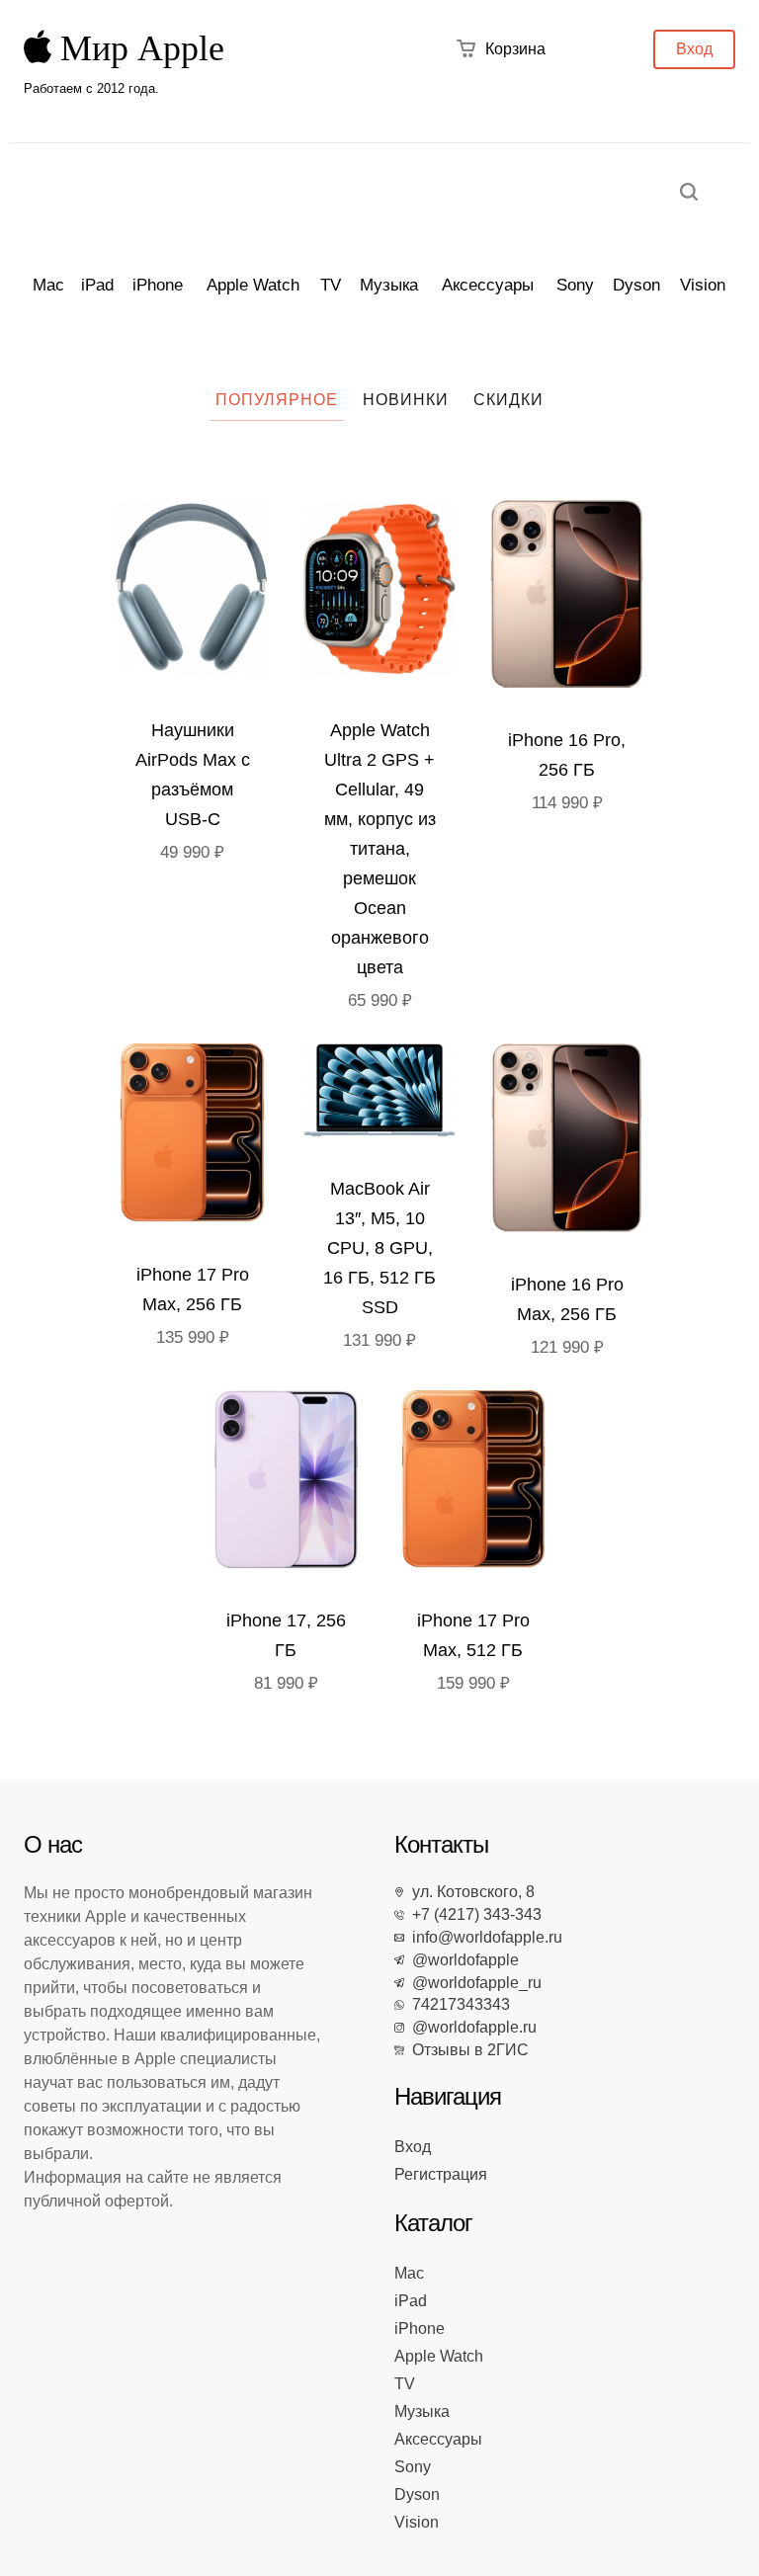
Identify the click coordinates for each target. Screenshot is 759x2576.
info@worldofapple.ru (483, 1937)
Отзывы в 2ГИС (466, 2050)
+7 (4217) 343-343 (473, 1914)
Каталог (433, 2223)
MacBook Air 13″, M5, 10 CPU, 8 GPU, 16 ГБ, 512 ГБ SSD (379, 1248)
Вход (694, 49)
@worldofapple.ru (470, 2027)
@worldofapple (462, 1960)
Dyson (636, 285)
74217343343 (457, 2004)
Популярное (277, 400)
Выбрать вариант (197, 593)
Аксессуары (488, 285)
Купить (384, 593)
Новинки (406, 400)
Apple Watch (253, 285)
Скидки (508, 400)
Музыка (389, 285)
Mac (48, 285)
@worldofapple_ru (473, 1983)
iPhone (158, 285)
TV (331, 285)
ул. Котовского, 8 (469, 1892)
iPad (97, 285)
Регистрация (441, 2174)
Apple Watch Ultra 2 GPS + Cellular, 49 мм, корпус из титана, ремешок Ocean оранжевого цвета (380, 849)
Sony (575, 285)
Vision (703, 285)
